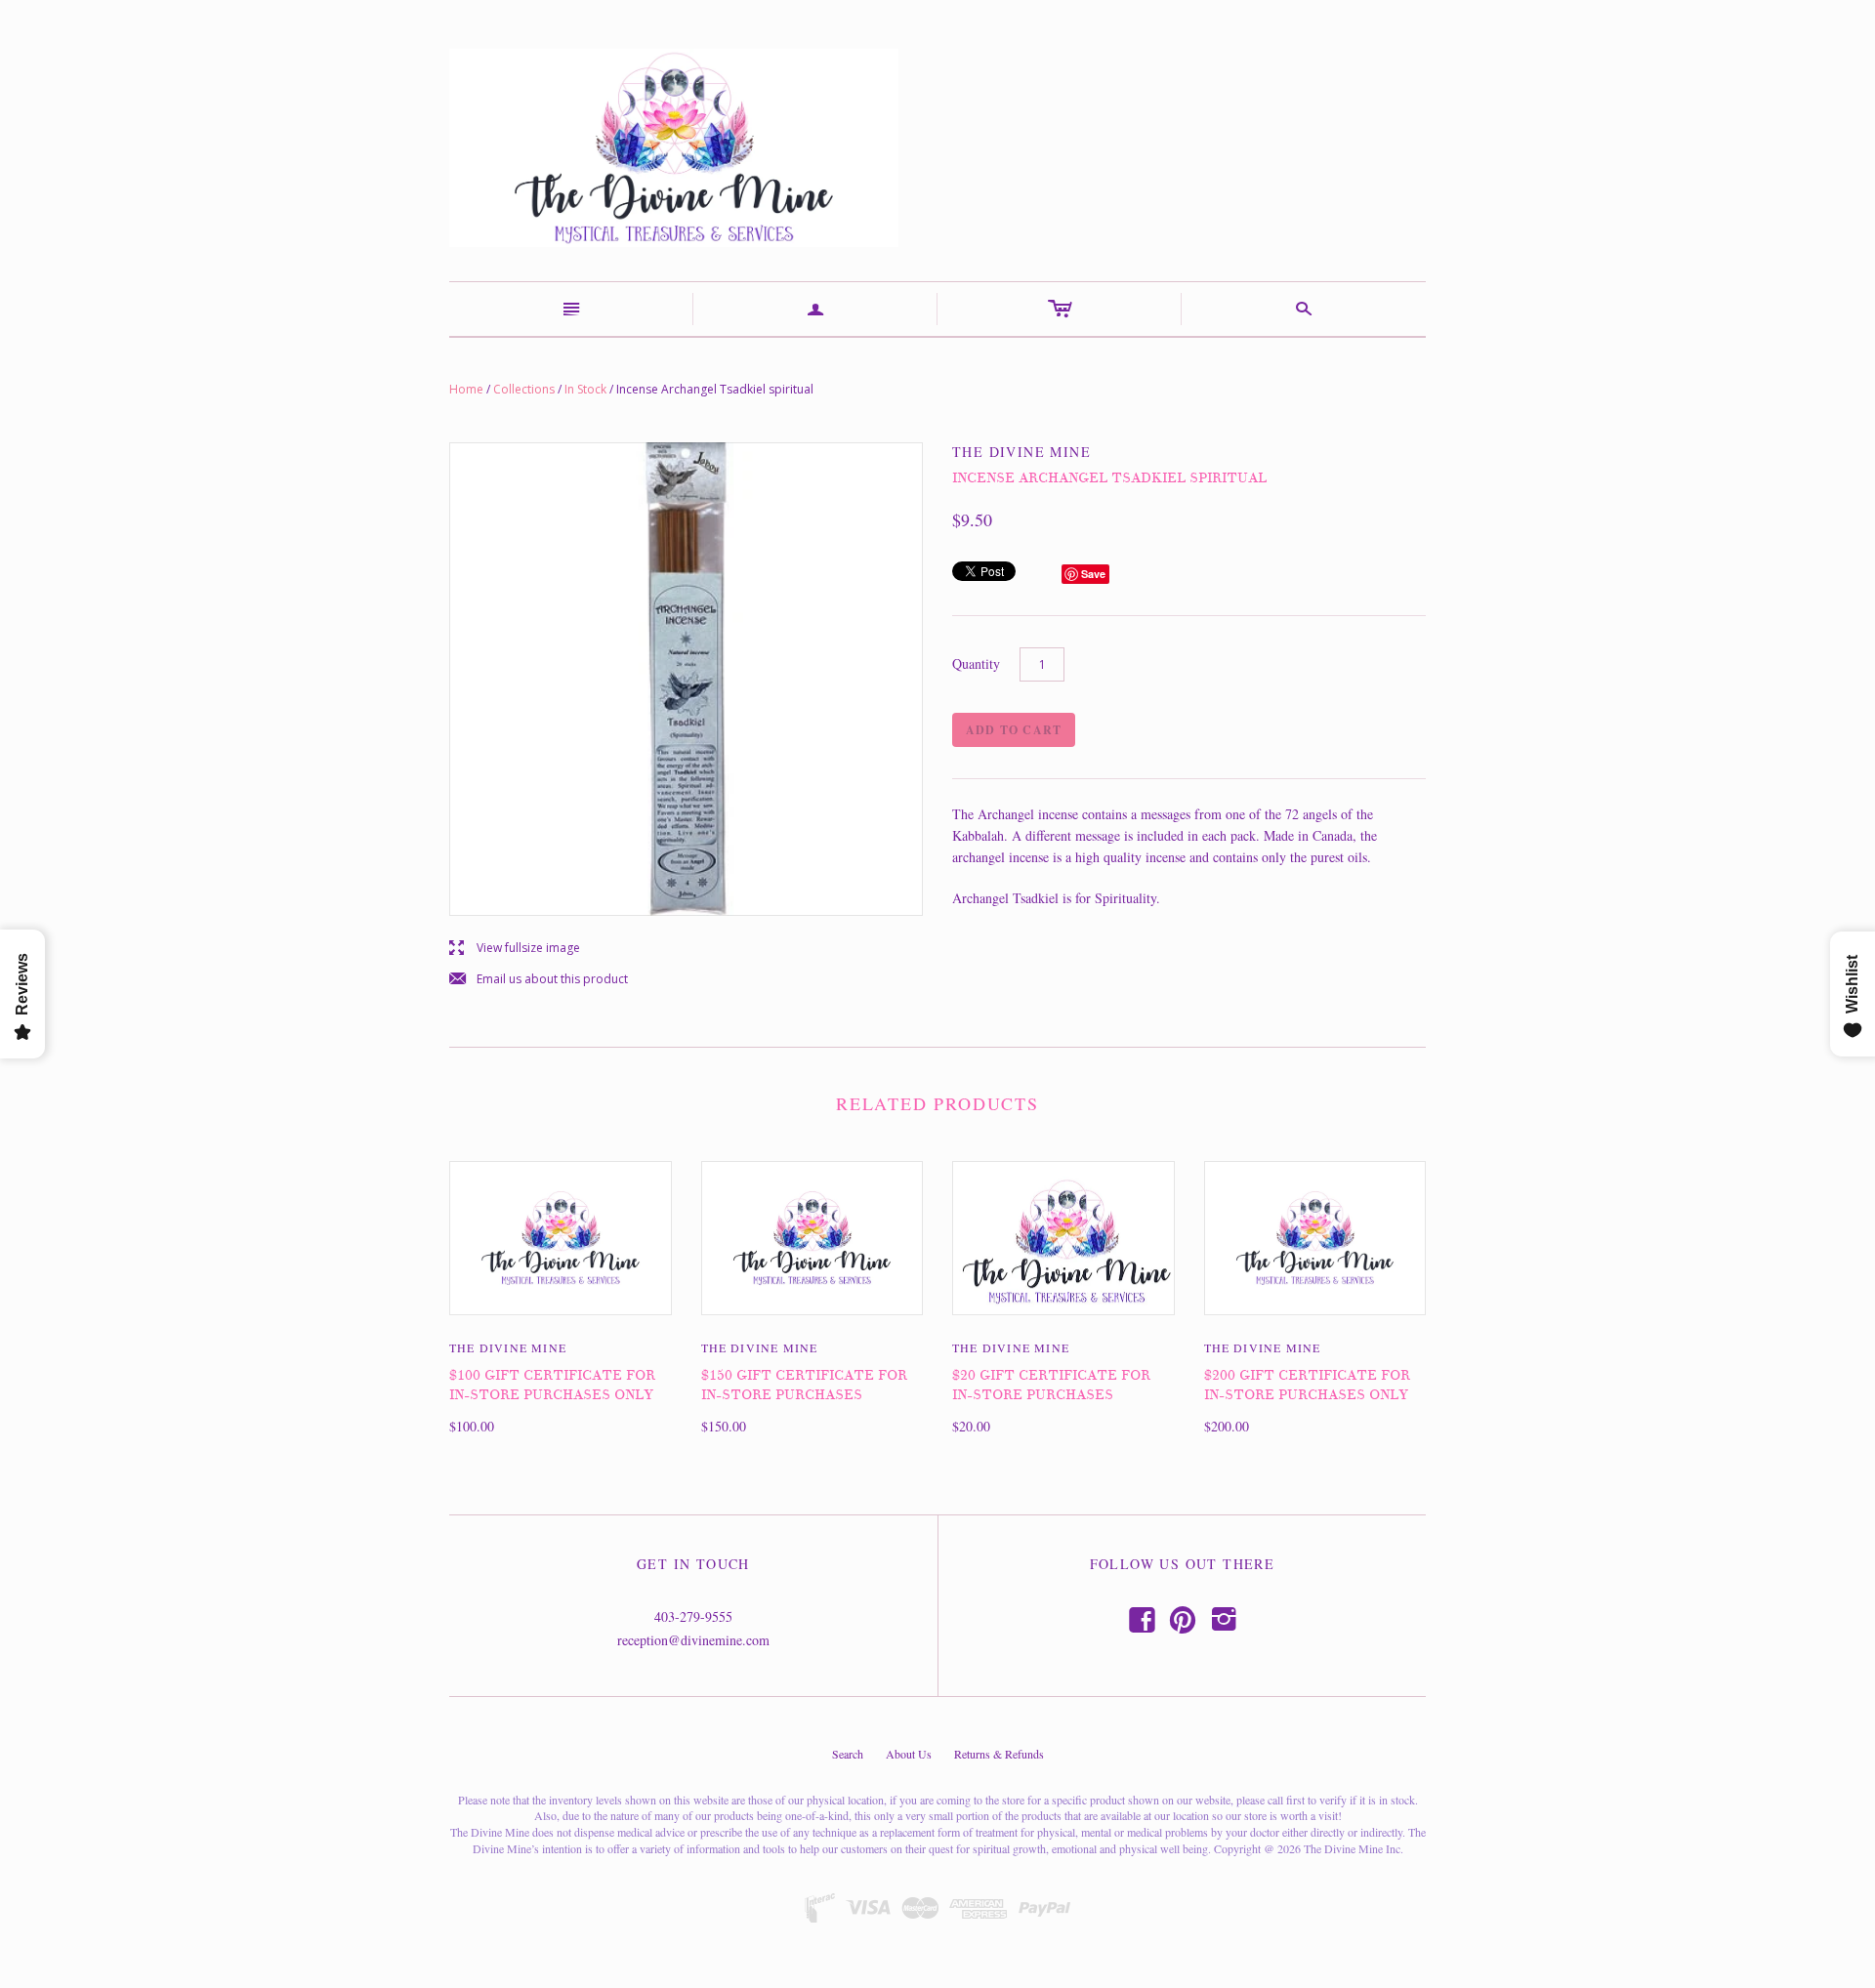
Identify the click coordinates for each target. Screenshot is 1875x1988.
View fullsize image (515, 949)
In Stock (585, 389)
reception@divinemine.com (693, 1640)
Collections (524, 389)
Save (1093, 574)
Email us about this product (539, 980)
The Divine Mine (508, 1347)
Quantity (976, 663)
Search (848, 1754)
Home (466, 389)
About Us (909, 1754)
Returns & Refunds (999, 1754)
